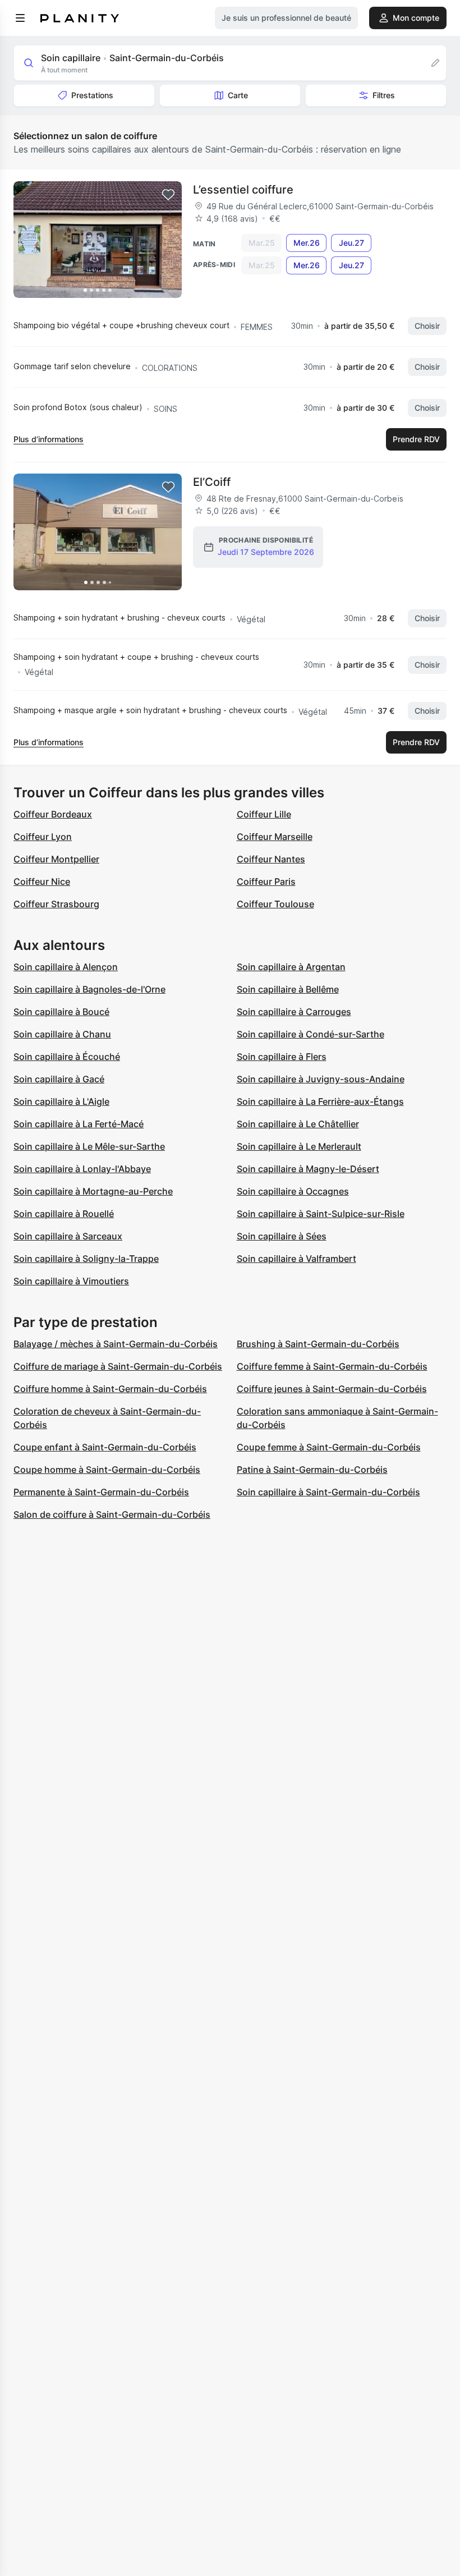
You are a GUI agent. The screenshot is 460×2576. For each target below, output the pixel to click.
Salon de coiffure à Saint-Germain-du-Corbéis (112, 1514)
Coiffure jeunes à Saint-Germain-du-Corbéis (332, 1389)
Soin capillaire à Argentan (291, 967)
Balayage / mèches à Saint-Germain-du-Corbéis (116, 1344)
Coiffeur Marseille (275, 837)
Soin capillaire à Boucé (61, 1012)
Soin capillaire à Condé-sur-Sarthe (311, 1034)
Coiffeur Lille (264, 814)
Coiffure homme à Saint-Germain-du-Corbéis (110, 1389)
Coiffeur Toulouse (275, 904)
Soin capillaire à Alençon (66, 967)
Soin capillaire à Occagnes (293, 1191)
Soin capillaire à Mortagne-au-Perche (93, 1191)
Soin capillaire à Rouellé (64, 1214)
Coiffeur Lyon (43, 837)
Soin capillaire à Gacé (59, 1079)
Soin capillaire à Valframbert (296, 1259)
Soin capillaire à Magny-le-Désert (308, 1169)
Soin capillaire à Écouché (67, 1057)
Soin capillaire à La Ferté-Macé (79, 1124)
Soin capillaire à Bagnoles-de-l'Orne (89, 989)
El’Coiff (212, 482)
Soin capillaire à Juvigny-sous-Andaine (321, 1079)
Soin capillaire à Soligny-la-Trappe (86, 1259)
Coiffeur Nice (42, 881)
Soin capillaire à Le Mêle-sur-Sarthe (89, 1146)
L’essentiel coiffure (243, 190)
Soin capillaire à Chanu (62, 1034)
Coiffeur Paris (266, 881)
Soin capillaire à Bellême (288, 989)
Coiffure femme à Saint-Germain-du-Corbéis (332, 1366)
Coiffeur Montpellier (56, 859)
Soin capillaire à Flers (282, 1057)
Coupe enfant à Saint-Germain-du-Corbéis (105, 1447)
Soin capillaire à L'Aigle (61, 1101)
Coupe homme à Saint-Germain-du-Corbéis (107, 1470)
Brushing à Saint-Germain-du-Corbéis (318, 1344)
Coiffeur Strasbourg (56, 904)
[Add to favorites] (168, 195)
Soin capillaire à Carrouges (294, 1012)
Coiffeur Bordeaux (53, 814)
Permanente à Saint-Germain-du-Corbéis (101, 1492)
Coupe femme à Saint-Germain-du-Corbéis (329, 1447)
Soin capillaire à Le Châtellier (298, 1124)
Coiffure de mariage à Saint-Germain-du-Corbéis (118, 1366)
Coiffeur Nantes (271, 859)
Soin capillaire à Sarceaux (68, 1236)
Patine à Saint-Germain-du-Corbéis (312, 1470)
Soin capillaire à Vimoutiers (71, 1281)
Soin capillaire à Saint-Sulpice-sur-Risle (321, 1214)
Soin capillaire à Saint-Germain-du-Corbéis (328, 1492)
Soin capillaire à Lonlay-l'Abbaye (82, 1169)
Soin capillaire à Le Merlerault (299, 1146)
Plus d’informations (49, 439)
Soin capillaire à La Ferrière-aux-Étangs (320, 1101)
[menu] (20, 18)
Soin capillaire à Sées (282, 1236)
